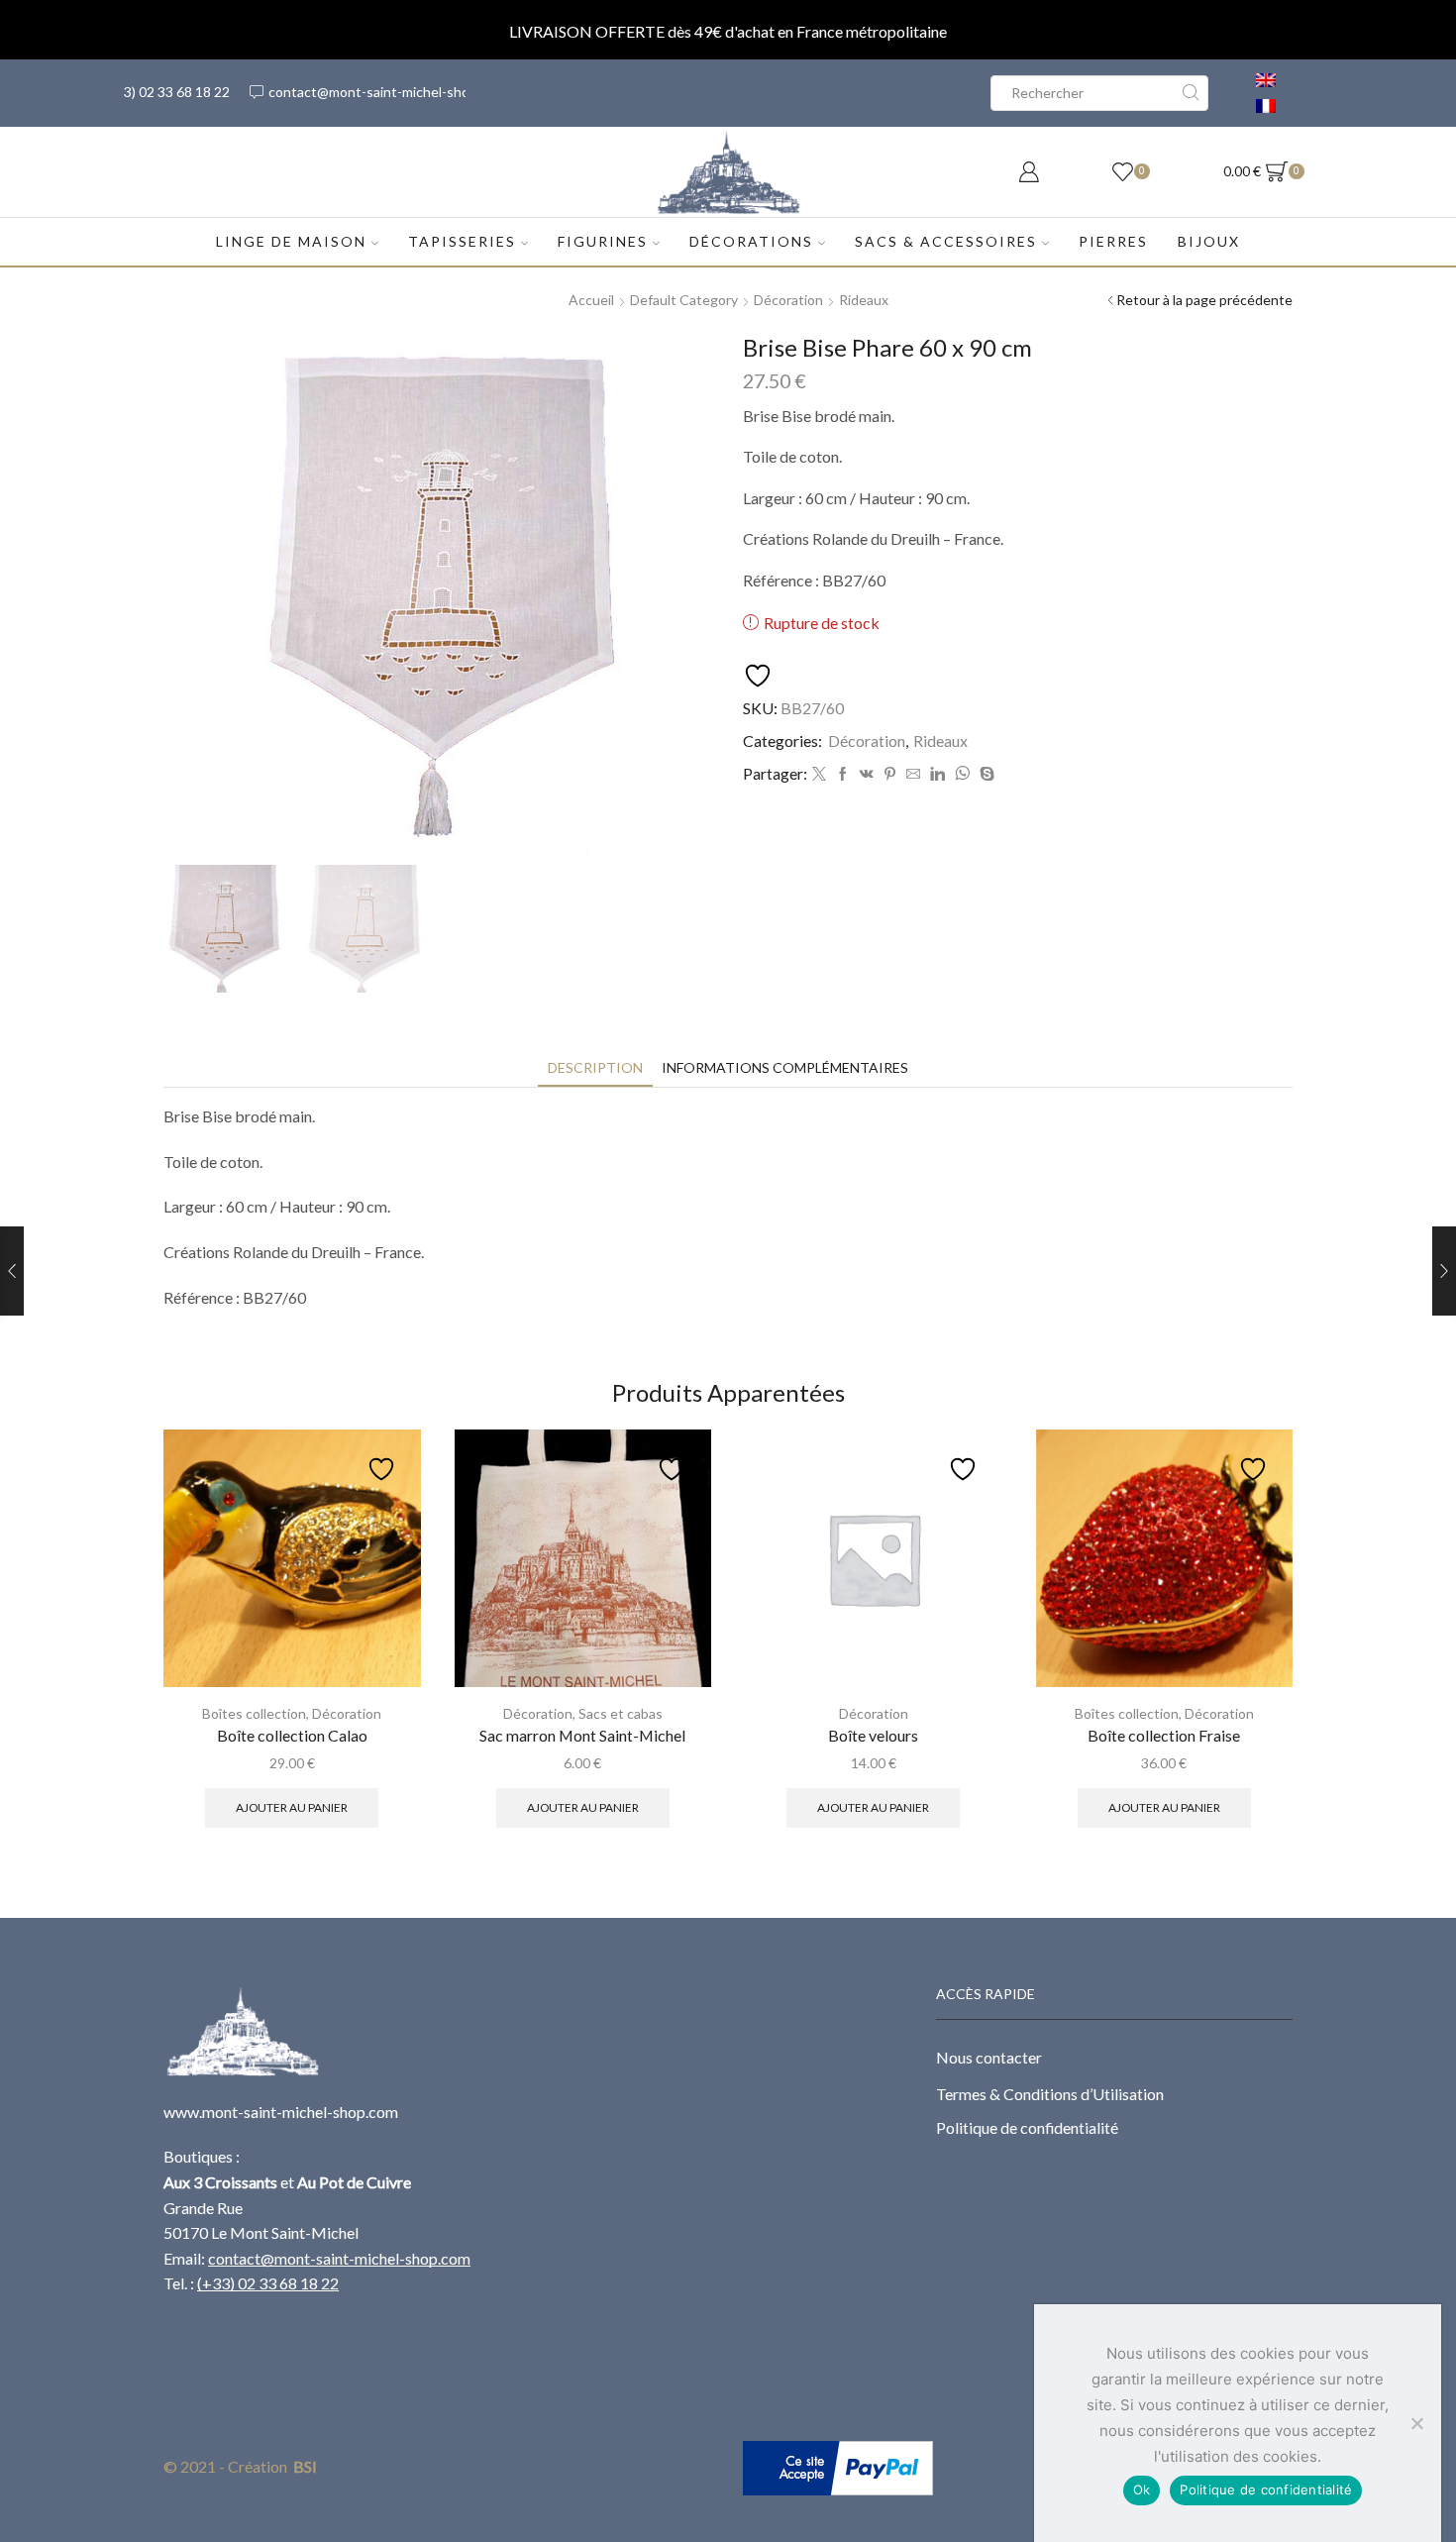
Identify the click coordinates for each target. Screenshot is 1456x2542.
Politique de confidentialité (1027, 2127)
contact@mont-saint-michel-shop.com (339, 2258)
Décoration (788, 300)
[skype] (985, 774)
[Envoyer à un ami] (913, 774)
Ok (1142, 2489)
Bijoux (1209, 241)
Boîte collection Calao (292, 1735)
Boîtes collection (254, 1713)
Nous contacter (989, 2057)
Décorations (751, 241)
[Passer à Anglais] (1266, 80)
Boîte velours (873, 1735)
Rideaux (864, 300)
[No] (1416, 2423)
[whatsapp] (962, 774)
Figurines (603, 241)
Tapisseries (462, 241)
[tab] (595, 1067)
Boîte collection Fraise (1164, 1735)
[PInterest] (890, 774)
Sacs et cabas (621, 1713)
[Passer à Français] (1266, 106)
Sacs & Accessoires (946, 241)
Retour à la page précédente (1204, 300)
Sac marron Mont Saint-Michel (582, 1735)
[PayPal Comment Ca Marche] (838, 2466)
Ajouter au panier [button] (292, 1807)
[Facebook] (843, 774)
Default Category (684, 300)
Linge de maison (291, 241)
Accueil (591, 300)
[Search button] (1191, 93)
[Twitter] (819, 774)
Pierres (1113, 241)
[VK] (867, 774)
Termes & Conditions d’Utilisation (1050, 2094)
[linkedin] (937, 774)
